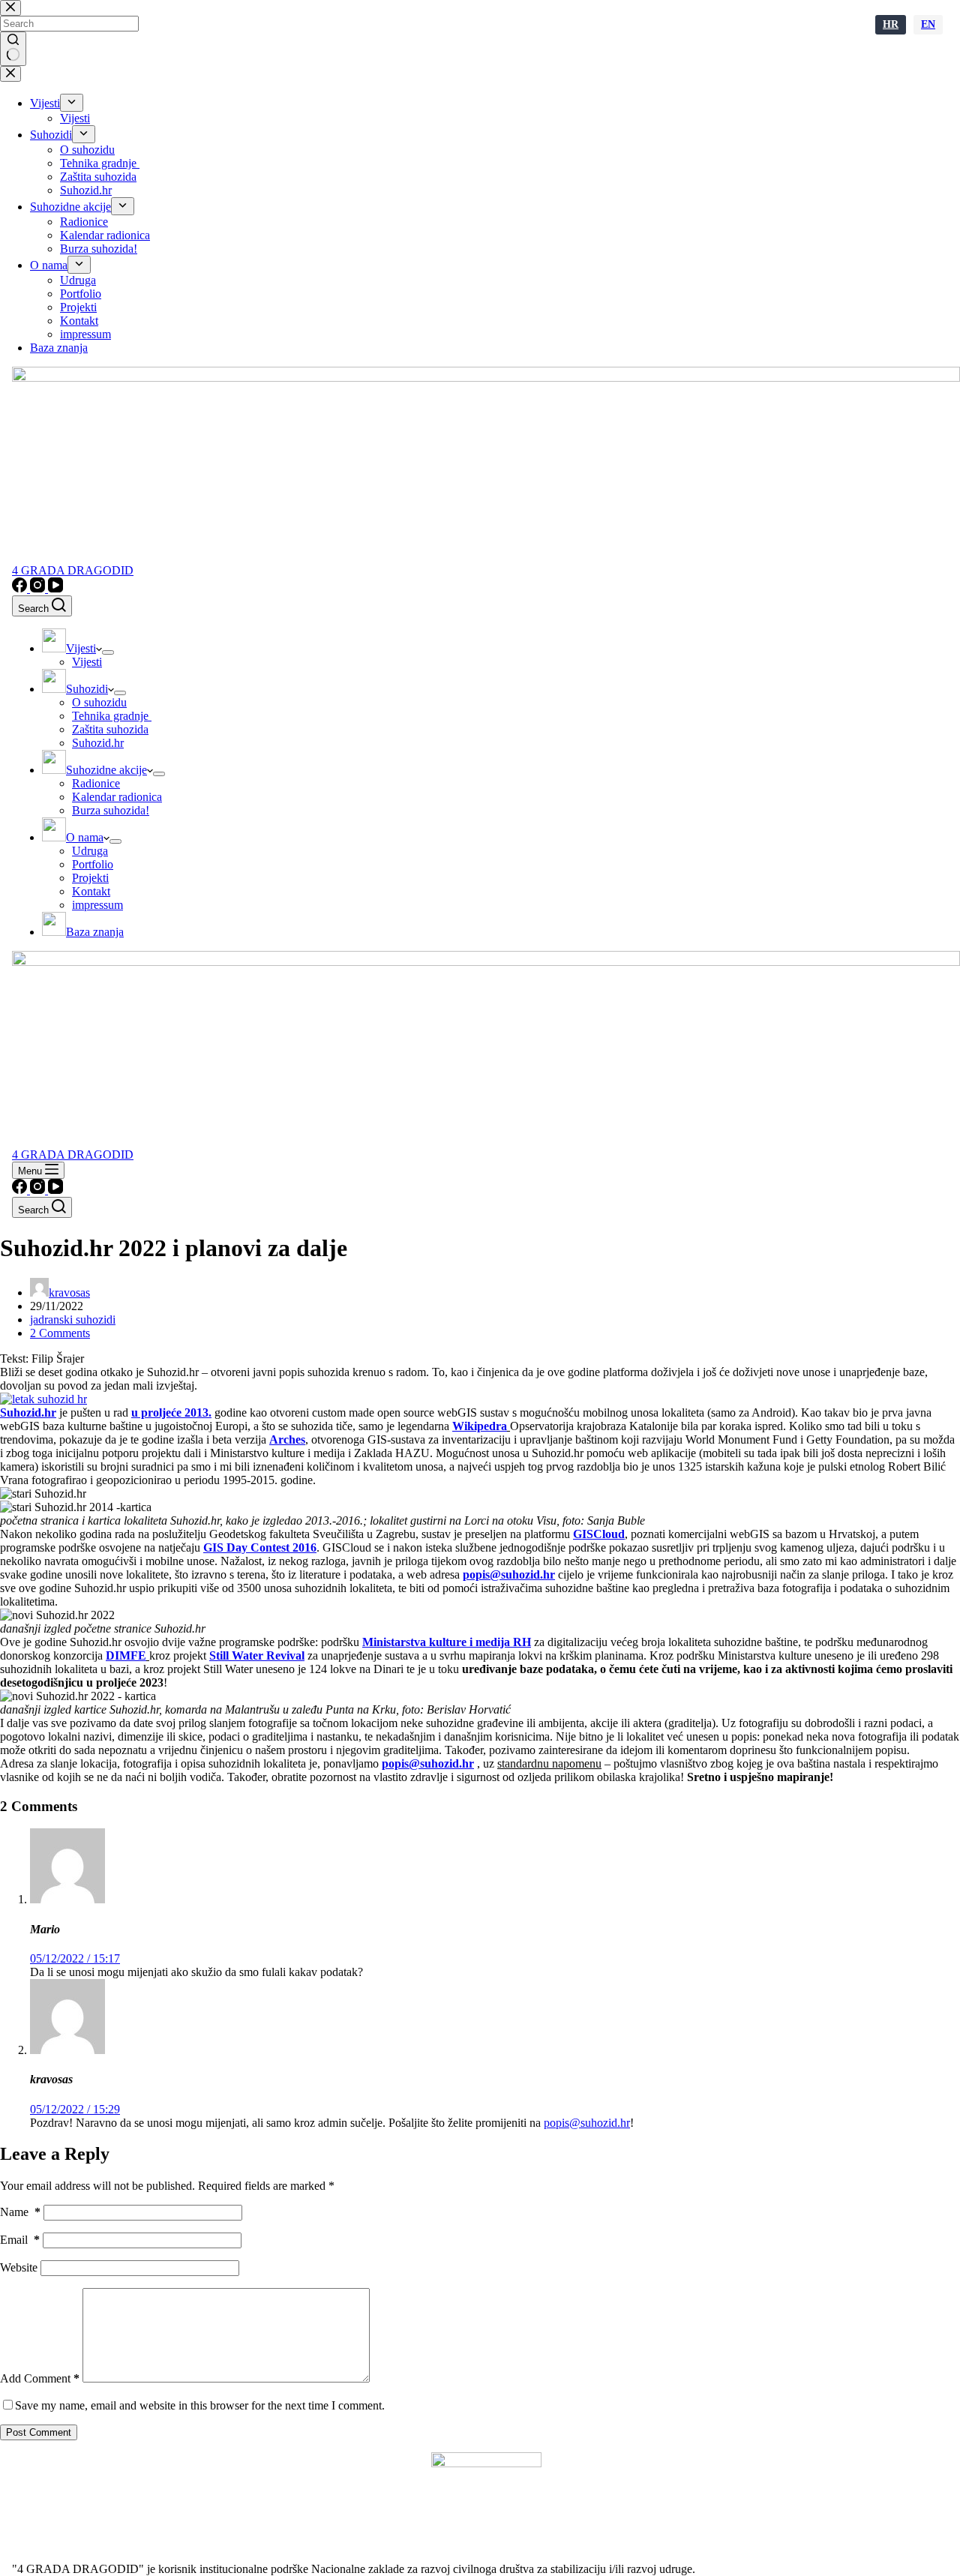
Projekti (90, 878)
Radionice (96, 783)
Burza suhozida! (111, 810)
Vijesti (87, 662)
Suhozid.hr (98, 743)
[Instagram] (39, 588)
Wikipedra (480, 1426)
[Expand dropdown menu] (108, 652)
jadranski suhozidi (73, 1319)
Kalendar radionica (117, 797)
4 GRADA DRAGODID (73, 570)
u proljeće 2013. (171, 1412)
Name (20, 2212)
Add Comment (40, 2378)
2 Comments (60, 1333)
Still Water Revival (257, 1655)
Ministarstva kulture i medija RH (447, 1642)
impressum (97, 905)
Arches (287, 1439)
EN (928, 24)
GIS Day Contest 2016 (260, 1547)
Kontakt (91, 891)
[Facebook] (21, 588)
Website (19, 2267)
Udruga (90, 851)
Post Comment (39, 2432)
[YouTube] (55, 588)
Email (20, 2240)
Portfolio (93, 864)
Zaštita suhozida (110, 729)
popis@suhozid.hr (509, 1574)
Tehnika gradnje (112, 716)
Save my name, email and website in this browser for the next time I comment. (200, 2405)
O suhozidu (99, 702)
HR (891, 24)
